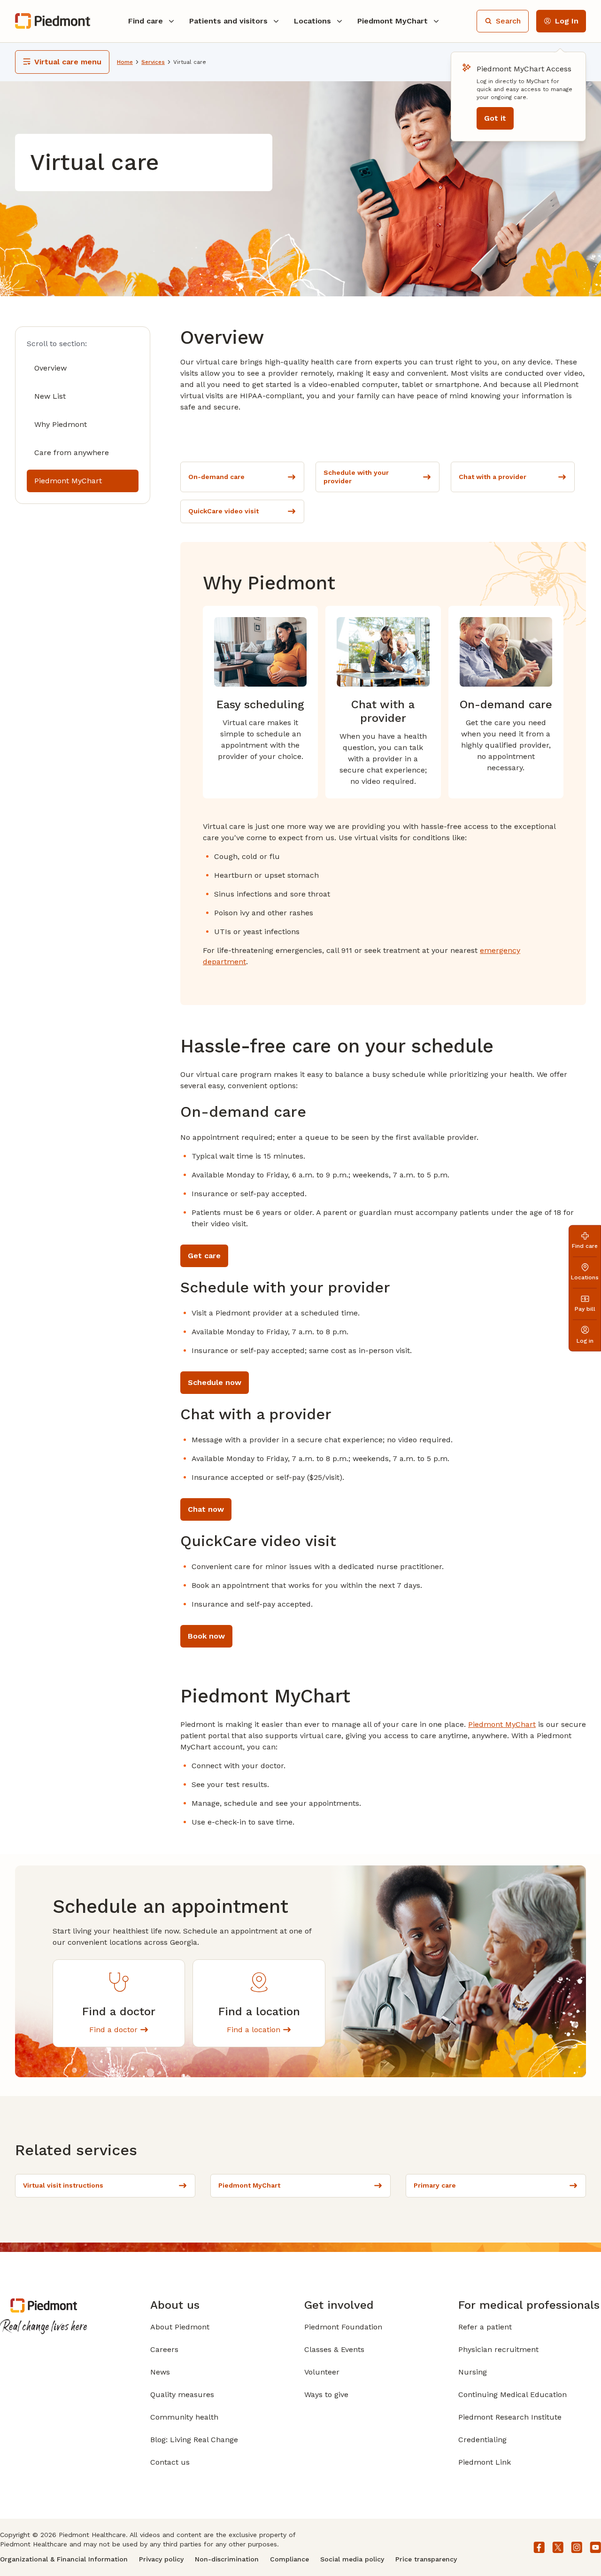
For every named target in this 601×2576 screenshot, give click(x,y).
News (160, 2372)
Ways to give (326, 2394)
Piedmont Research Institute (510, 2417)
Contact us (170, 2462)
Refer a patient (485, 2327)
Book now (206, 1636)
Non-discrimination (227, 2559)
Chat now (206, 1509)
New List (50, 396)
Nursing (473, 2372)
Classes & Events (334, 2349)
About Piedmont (180, 2327)
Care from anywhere (72, 453)
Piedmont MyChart (68, 481)
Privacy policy (161, 2559)
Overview (50, 368)
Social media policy (352, 2559)
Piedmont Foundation (343, 2327)
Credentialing (482, 2440)
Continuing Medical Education (512, 2394)
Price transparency (426, 2559)
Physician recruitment (498, 2349)
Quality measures (182, 2394)
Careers (164, 2349)
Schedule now (215, 1382)
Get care (204, 1256)
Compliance (289, 2559)
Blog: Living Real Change (194, 2440)
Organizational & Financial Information (64, 2559)
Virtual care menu (68, 62)
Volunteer (322, 2372)
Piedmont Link (485, 2462)
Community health (184, 2417)
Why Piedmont (61, 424)
